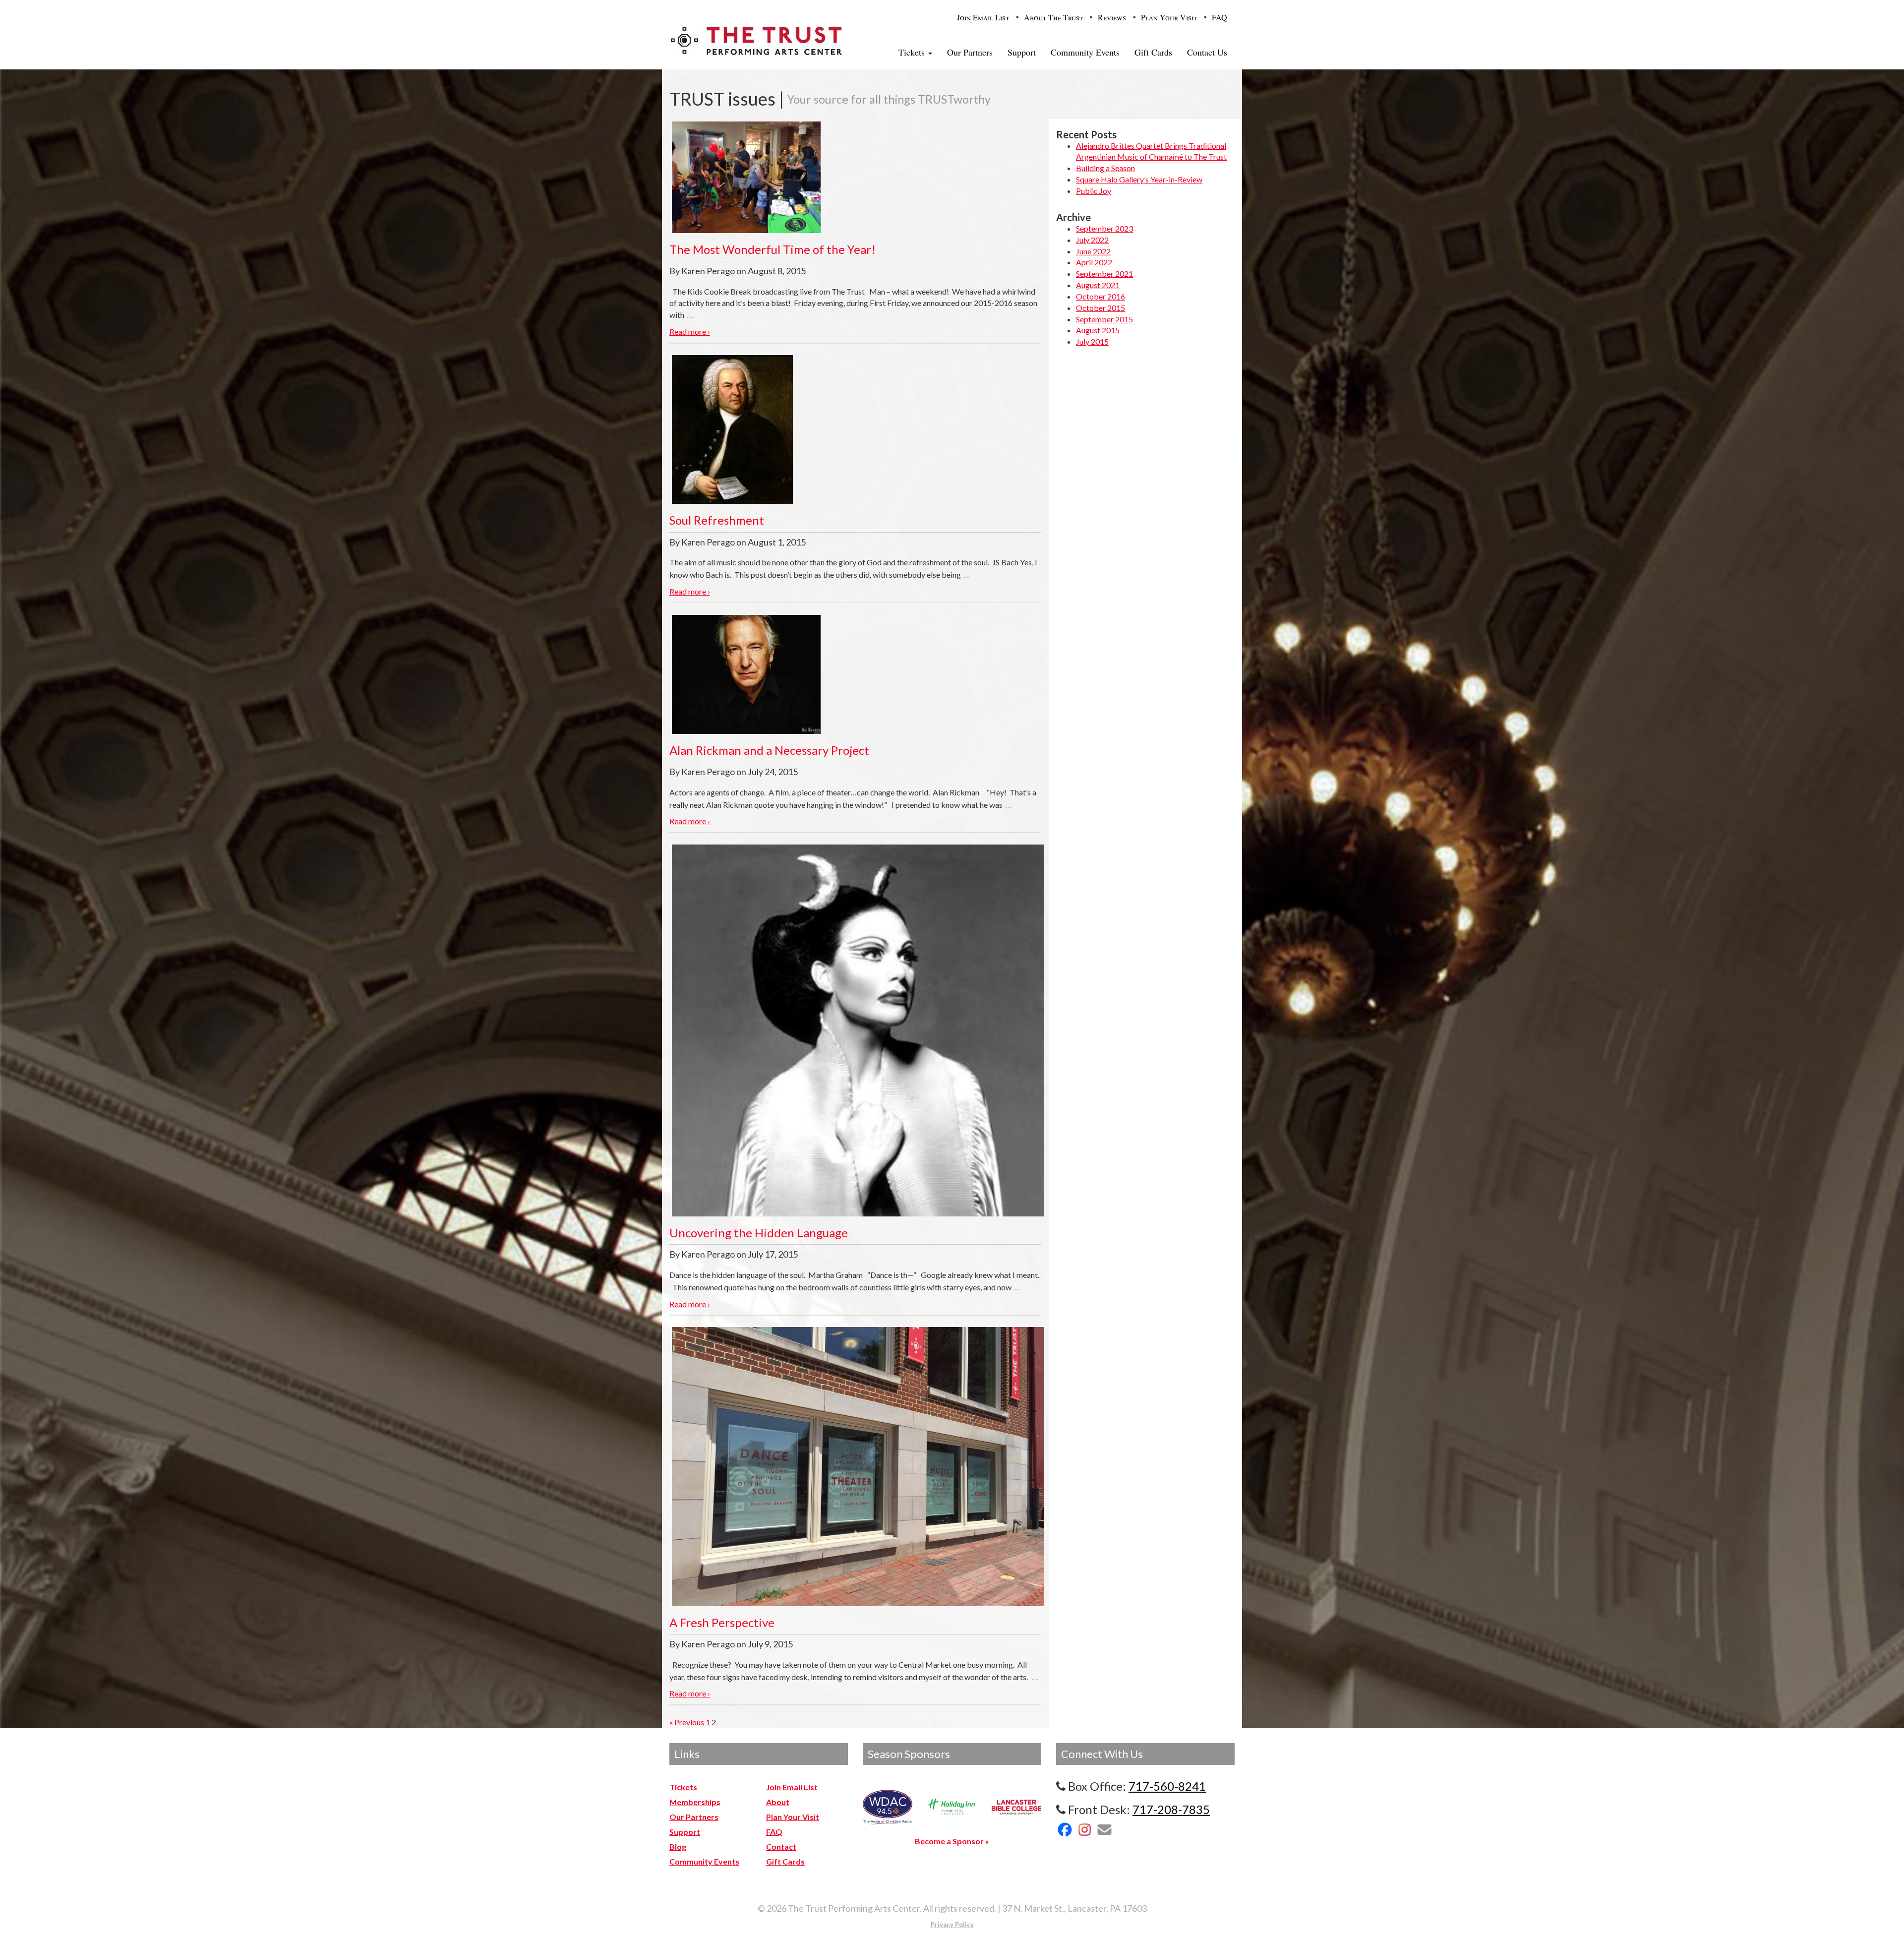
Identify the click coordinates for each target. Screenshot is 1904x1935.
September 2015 (1104, 319)
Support (1022, 52)
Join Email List (983, 17)
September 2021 (1104, 273)
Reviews (1112, 17)
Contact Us (1207, 52)
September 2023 (1104, 228)
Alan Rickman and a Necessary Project (769, 750)
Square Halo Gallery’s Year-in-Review (1139, 179)
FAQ (1220, 17)
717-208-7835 (1171, 1809)
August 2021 (1098, 285)
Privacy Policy (952, 1925)
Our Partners (970, 52)
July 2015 (1092, 341)
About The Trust (1053, 17)
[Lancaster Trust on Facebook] (1065, 1830)
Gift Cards (1153, 52)
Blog (678, 1846)
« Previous (687, 1722)
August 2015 (1098, 330)
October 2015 (1101, 308)
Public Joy (1094, 191)
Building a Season (1105, 168)
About (778, 1802)
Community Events (1085, 52)
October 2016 (1101, 296)
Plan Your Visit (1169, 17)
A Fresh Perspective (722, 1622)
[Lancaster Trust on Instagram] (1085, 1830)
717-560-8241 (1167, 1786)
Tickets (913, 52)
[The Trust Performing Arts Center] (756, 40)
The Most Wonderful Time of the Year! (773, 249)
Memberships (695, 1802)
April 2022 (1094, 262)
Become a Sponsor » (952, 1841)
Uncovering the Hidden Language (759, 1233)
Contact (781, 1846)
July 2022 (1092, 240)
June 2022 (1093, 251)
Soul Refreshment (717, 520)
